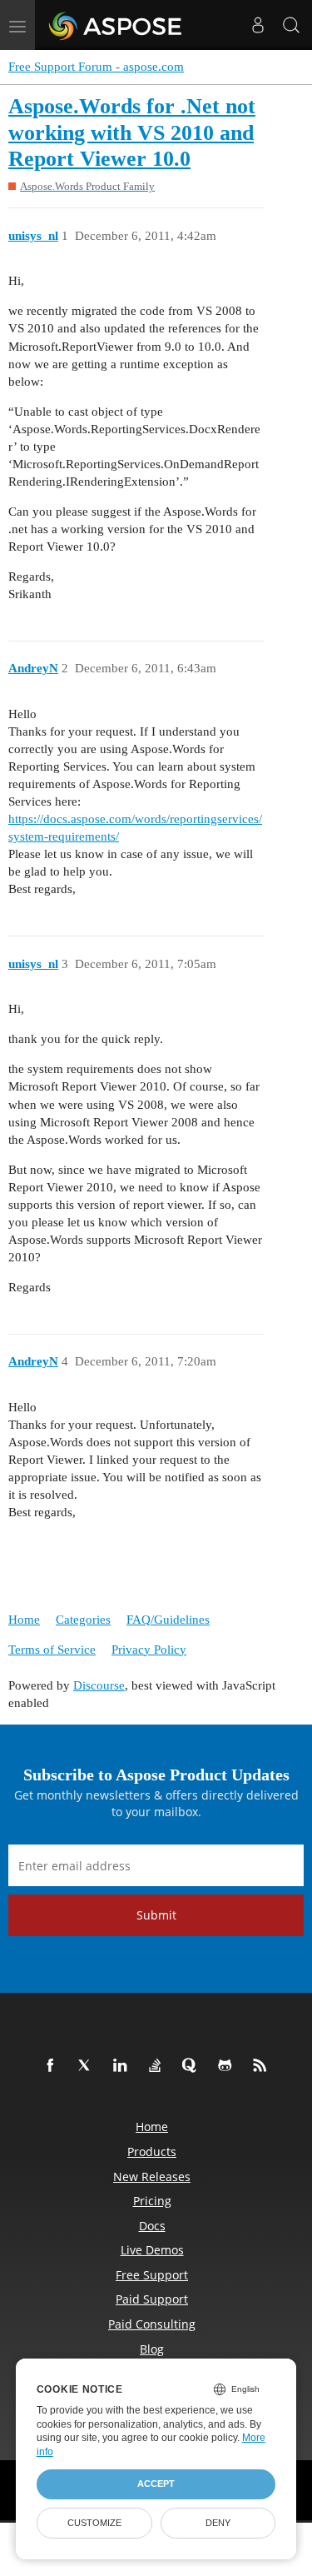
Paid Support (152, 2299)
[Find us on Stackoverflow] (158, 2066)
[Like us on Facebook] (53, 2066)
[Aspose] (116, 25)
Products (152, 2152)
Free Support (152, 2275)
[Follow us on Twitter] (88, 2066)
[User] (258, 25)
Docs (152, 2226)
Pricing (152, 2201)
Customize (94, 2523)
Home (24, 1620)
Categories (83, 1620)
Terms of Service (52, 1650)
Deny (218, 2523)
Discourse (99, 1685)
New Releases (152, 2177)
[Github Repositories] (228, 2066)
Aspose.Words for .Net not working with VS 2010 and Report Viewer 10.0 (132, 132)
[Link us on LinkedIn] (123, 2066)
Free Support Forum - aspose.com (96, 67)
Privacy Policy (149, 1650)
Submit (156, 1915)
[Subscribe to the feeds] (263, 2066)
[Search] (291, 25)
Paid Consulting (152, 2324)
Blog (152, 2349)
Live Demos (152, 2250)
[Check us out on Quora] (193, 2066)
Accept (156, 2484)
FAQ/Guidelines (168, 1620)
